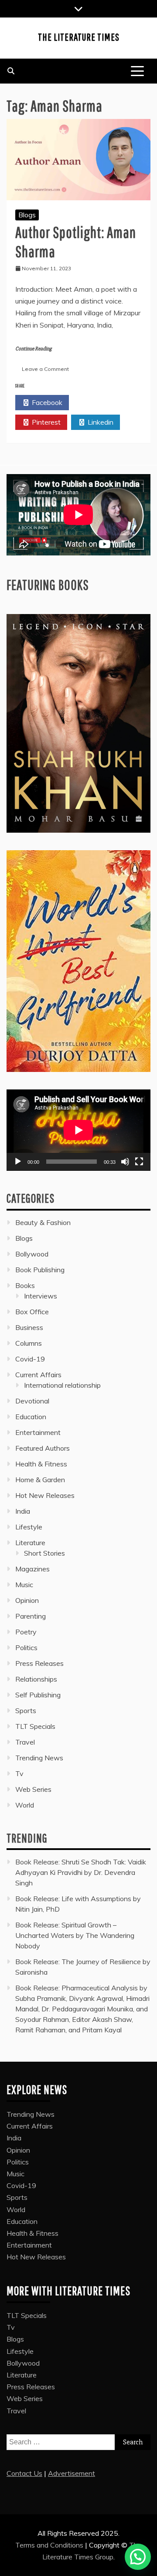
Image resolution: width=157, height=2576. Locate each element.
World (25, 1805)
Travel (25, 1742)
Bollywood (32, 1254)
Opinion (27, 1600)
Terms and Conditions (50, 2545)
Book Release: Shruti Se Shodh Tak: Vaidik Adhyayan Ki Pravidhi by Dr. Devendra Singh (81, 1872)
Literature (30, 1543)
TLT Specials (35, 1726)
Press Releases (39, 1663)
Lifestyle (29, 1527)
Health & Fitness (41, 1464)
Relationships (36, 1679)
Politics (26, 1648)
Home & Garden (40, 1480)
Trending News (39, 1758)
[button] (138, 2557)
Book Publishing (40, 1270)
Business (29, 1327)
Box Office (32, 1312)
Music (24, 1585)
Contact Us (24, 2473)
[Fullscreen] (139, 1162)
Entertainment (38, 1432)
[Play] (18, 1162)
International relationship (62, 1385)
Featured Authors (43, 1448)
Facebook (46, 402)
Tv (19, 1773)
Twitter (100, 402)
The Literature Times (79, 37)
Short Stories (44, 1553)
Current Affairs (38, 1375)
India (23, 1511)
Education (31, 1417)
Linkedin (100, 422)
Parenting (31, 1616)
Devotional (32, 1401)
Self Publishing (38, 1695)
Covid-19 (30, 1359)
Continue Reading (33, 349)
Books (25, 1285)
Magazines (32, 1569)
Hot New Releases (45, 1495)
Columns (29, 1343)
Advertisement (72, 2473)
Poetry (26, 1632)
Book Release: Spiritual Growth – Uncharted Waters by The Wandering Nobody (75, 1935)
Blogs (27, 215)
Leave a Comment (45, 369)
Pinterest (45, 422)
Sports (26, 1710)
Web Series (33, 1789)
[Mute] (125, 1162)
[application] (78, 1130)
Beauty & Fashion (43, 1222)
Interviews (41, 1296)
